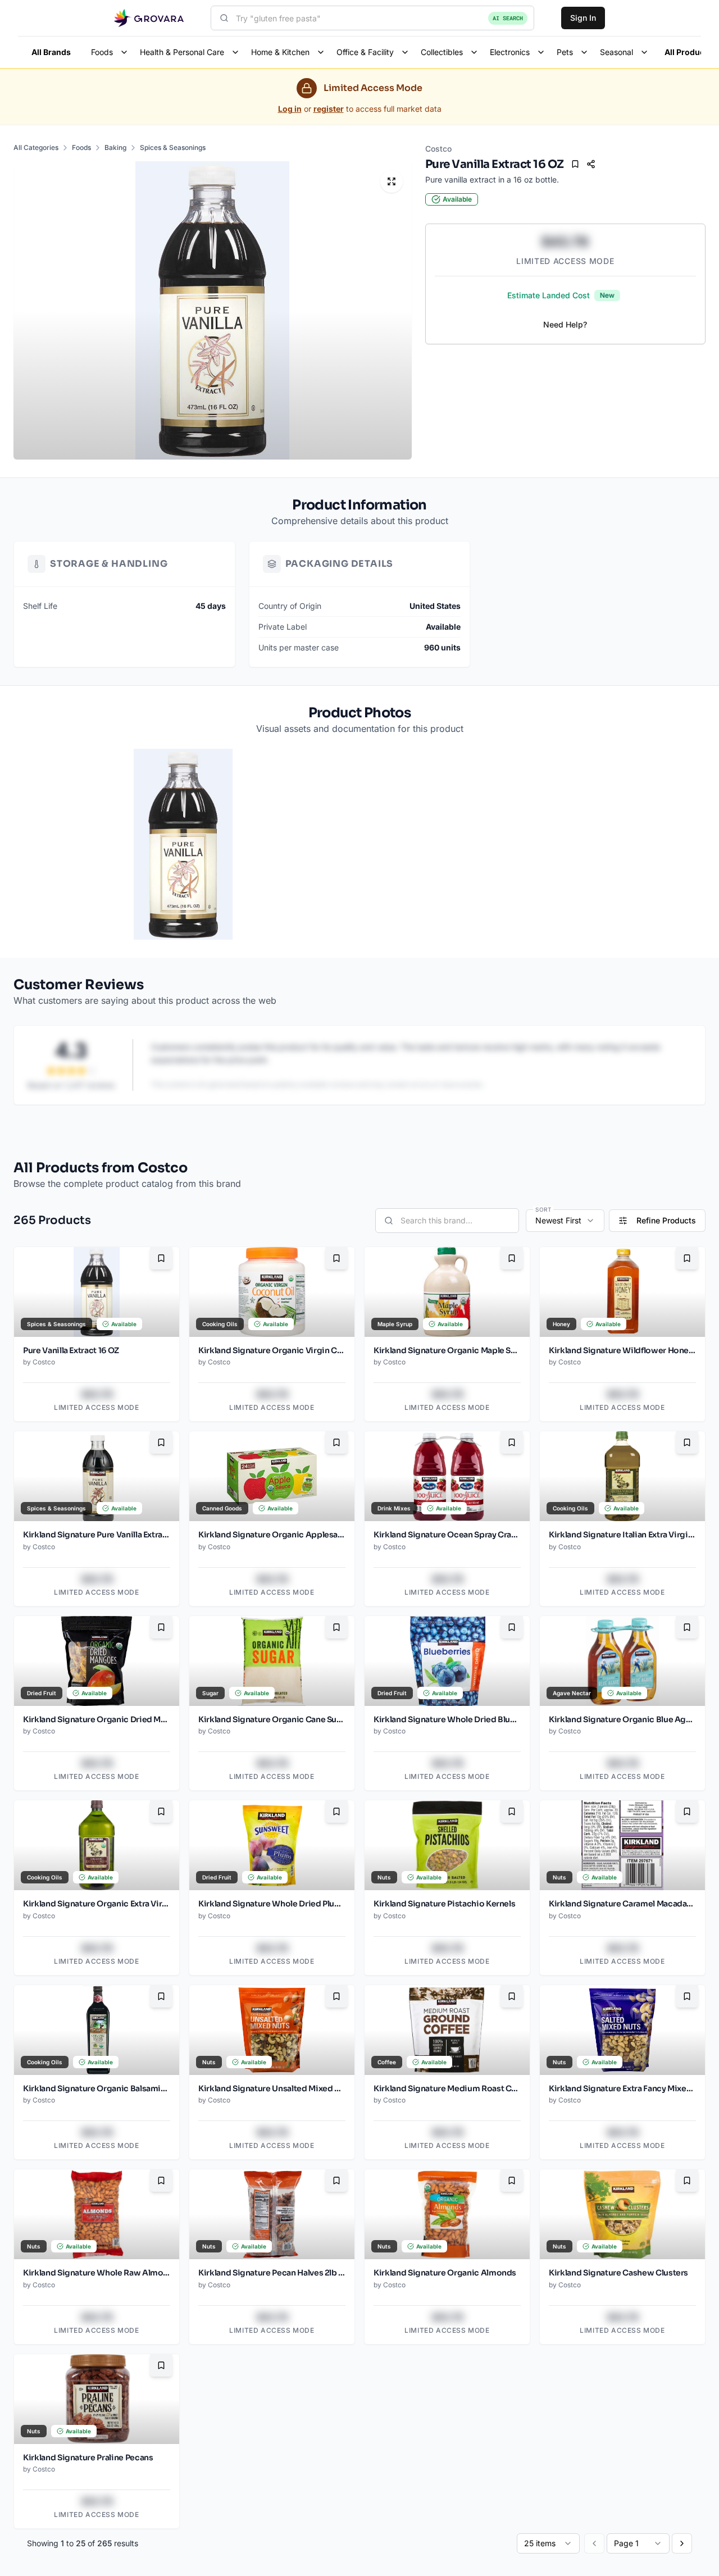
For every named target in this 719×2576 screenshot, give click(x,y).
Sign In (583, 18)
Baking (115, 147)
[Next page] (682, 2543)
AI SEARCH (508, 18)
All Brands (51, 52)
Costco (438, 149)
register (329, 109)
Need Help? (565, 324)
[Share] (591, 164)
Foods (81, 147)
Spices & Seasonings (173, 147)
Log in (290, 109)
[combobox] (372, 18)
